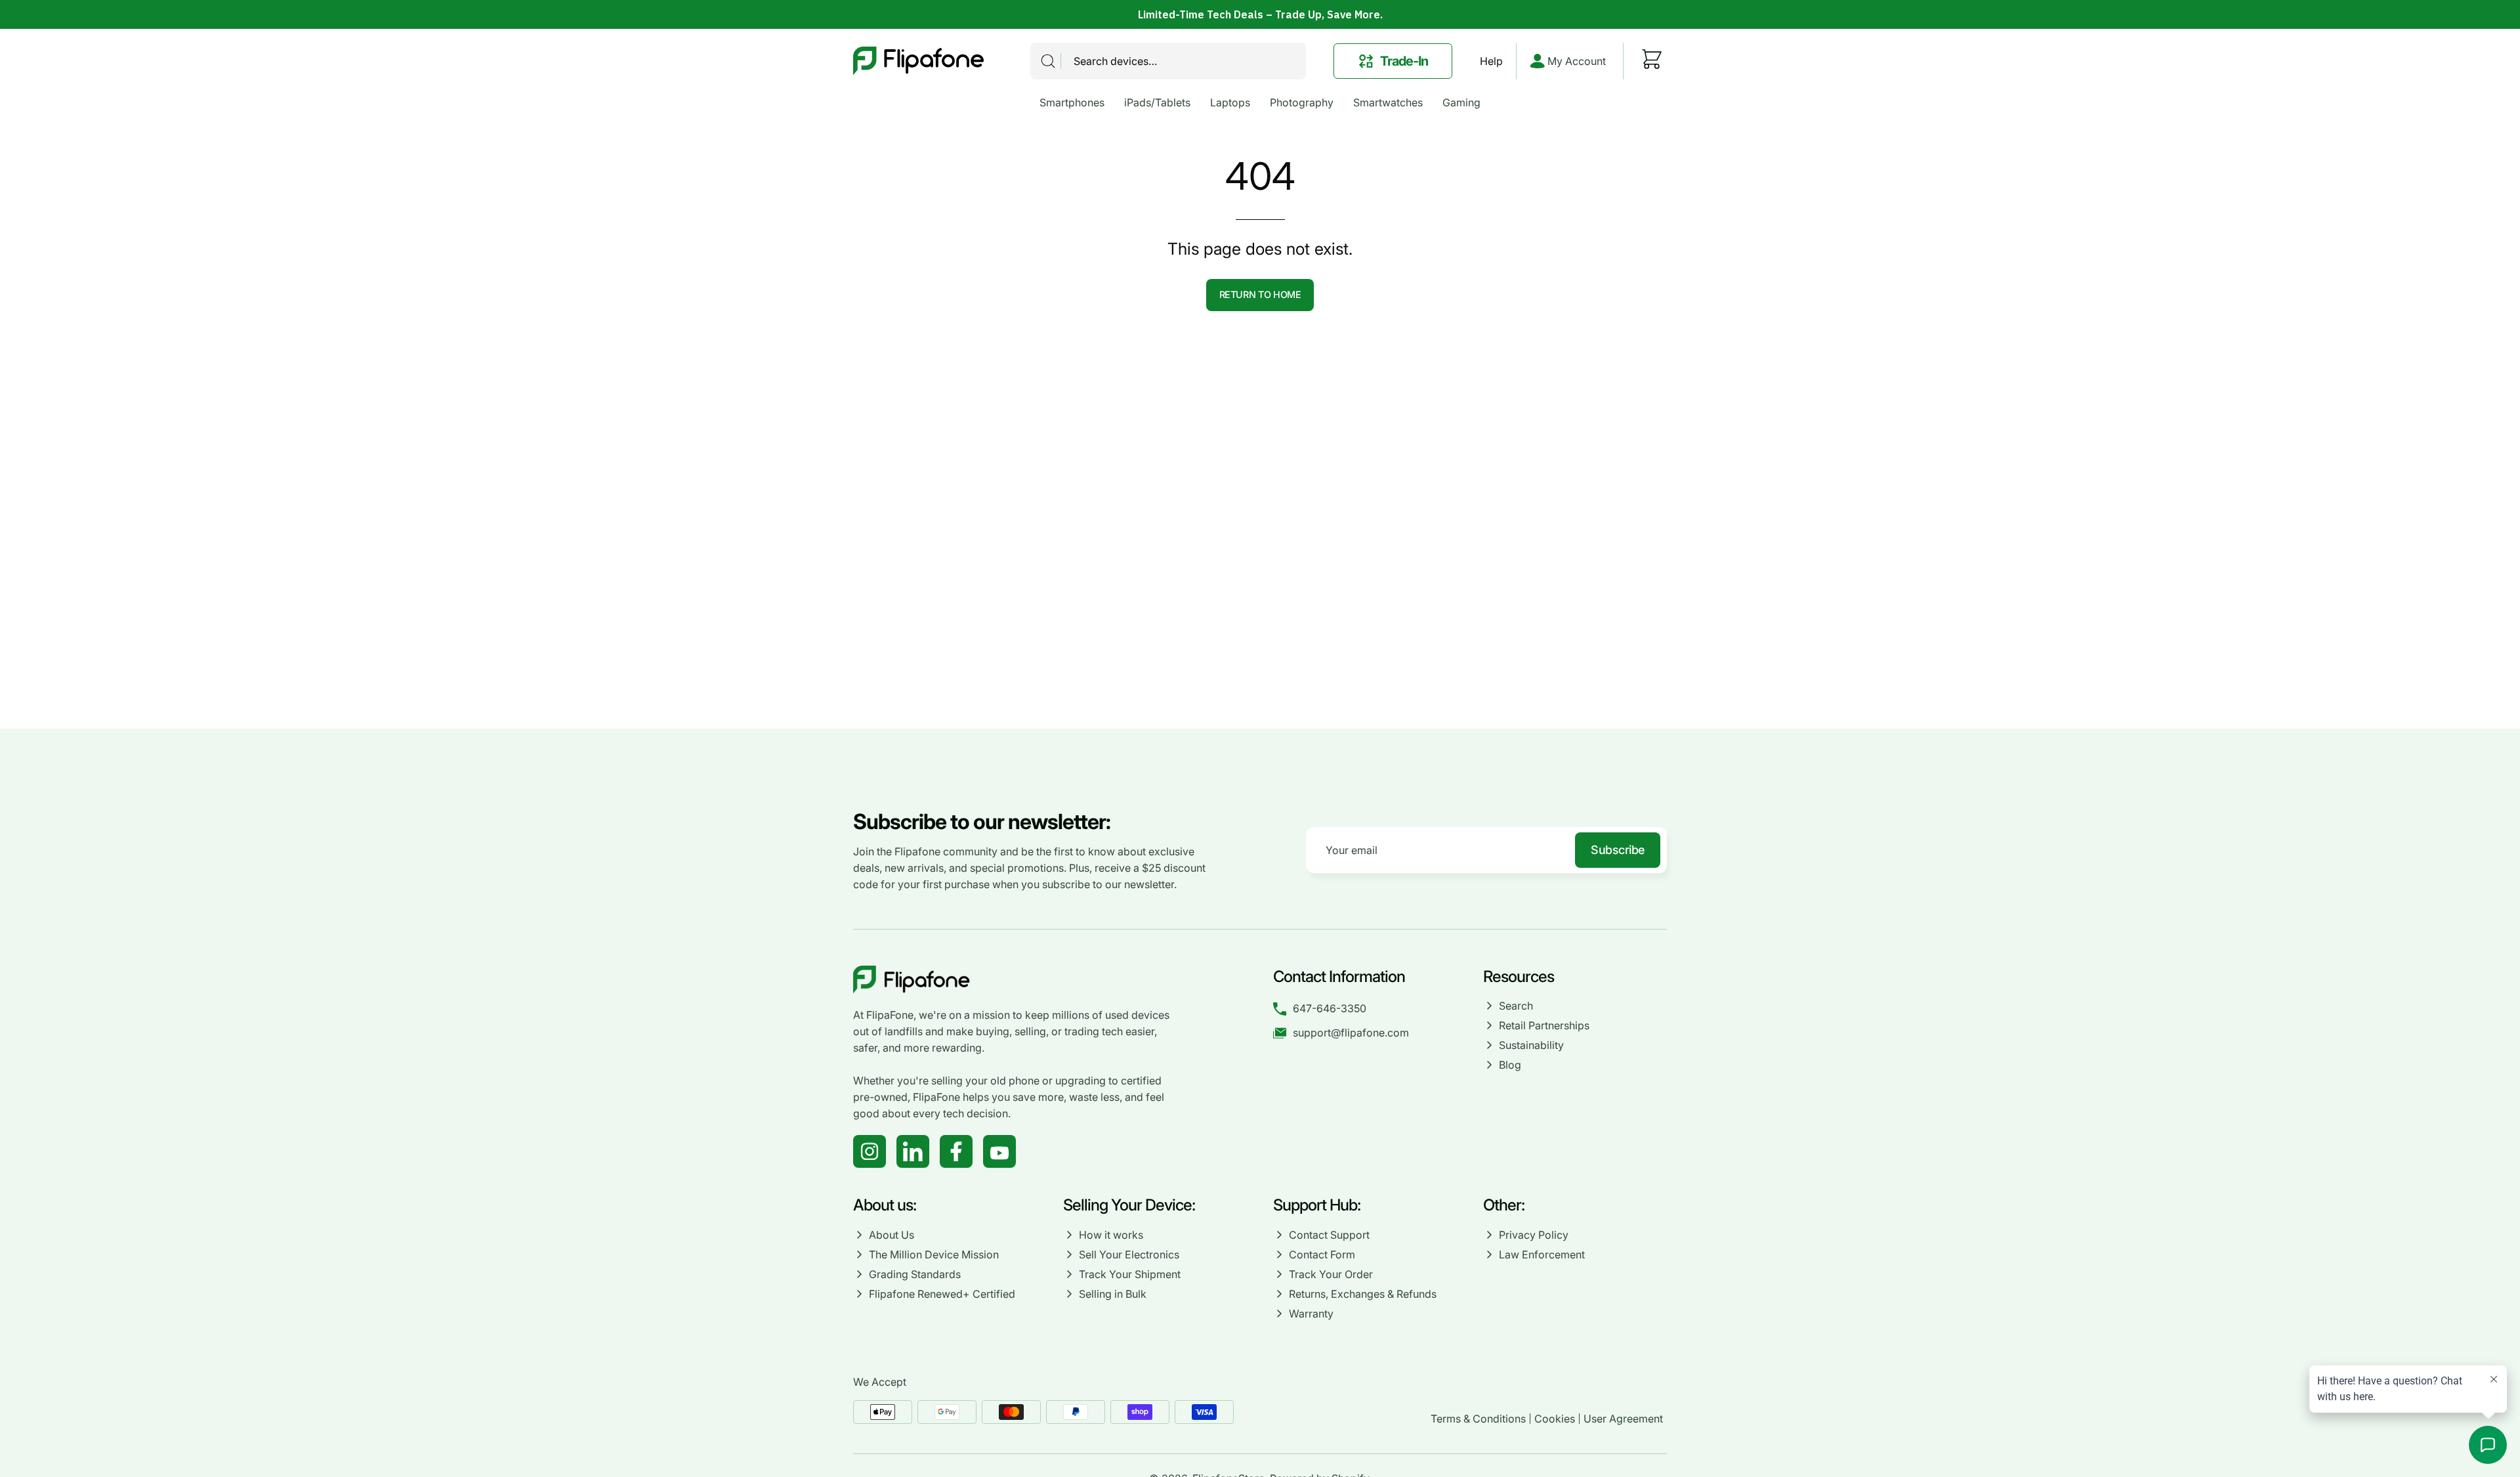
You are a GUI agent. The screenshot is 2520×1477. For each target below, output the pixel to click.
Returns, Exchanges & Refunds (1363, 1294)
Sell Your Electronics (1129, 1254)
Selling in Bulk (1113, 1294)
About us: (885, 1205)
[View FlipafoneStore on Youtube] (999, 1151)
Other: (1504, 1205)
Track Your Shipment (1130, 1274)
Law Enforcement (1542, 1254)
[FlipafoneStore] (919, 61)
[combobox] (1168, 61)
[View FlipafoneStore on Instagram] (870, 1151)
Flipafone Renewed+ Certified (942, 1294)
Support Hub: (1318, 1205)
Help (1491, 61)
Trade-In (1404, 61)
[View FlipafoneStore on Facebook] (956, 1151)
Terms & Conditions (1478, 1419)
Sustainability (1531, 1045)
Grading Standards (915, 1274)
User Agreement (1623, 1419)
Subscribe (1618, 850)
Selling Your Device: (1129, 1205)
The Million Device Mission (934, 1254)
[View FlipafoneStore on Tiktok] (913, 1151)
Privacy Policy (1534, 1235)
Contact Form (1322, 1254)
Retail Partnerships (1544, 1025)
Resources (1519, 976)
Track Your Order (1331, 1274)
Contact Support (1329, 1235)
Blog (1510, 1065)
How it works (1111, 1235)
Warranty (1311, 1314)
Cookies (1555, 1419)
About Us (892, 1235)
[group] (1260, 14)
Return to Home (1260, 294)
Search (1516, 1006)
